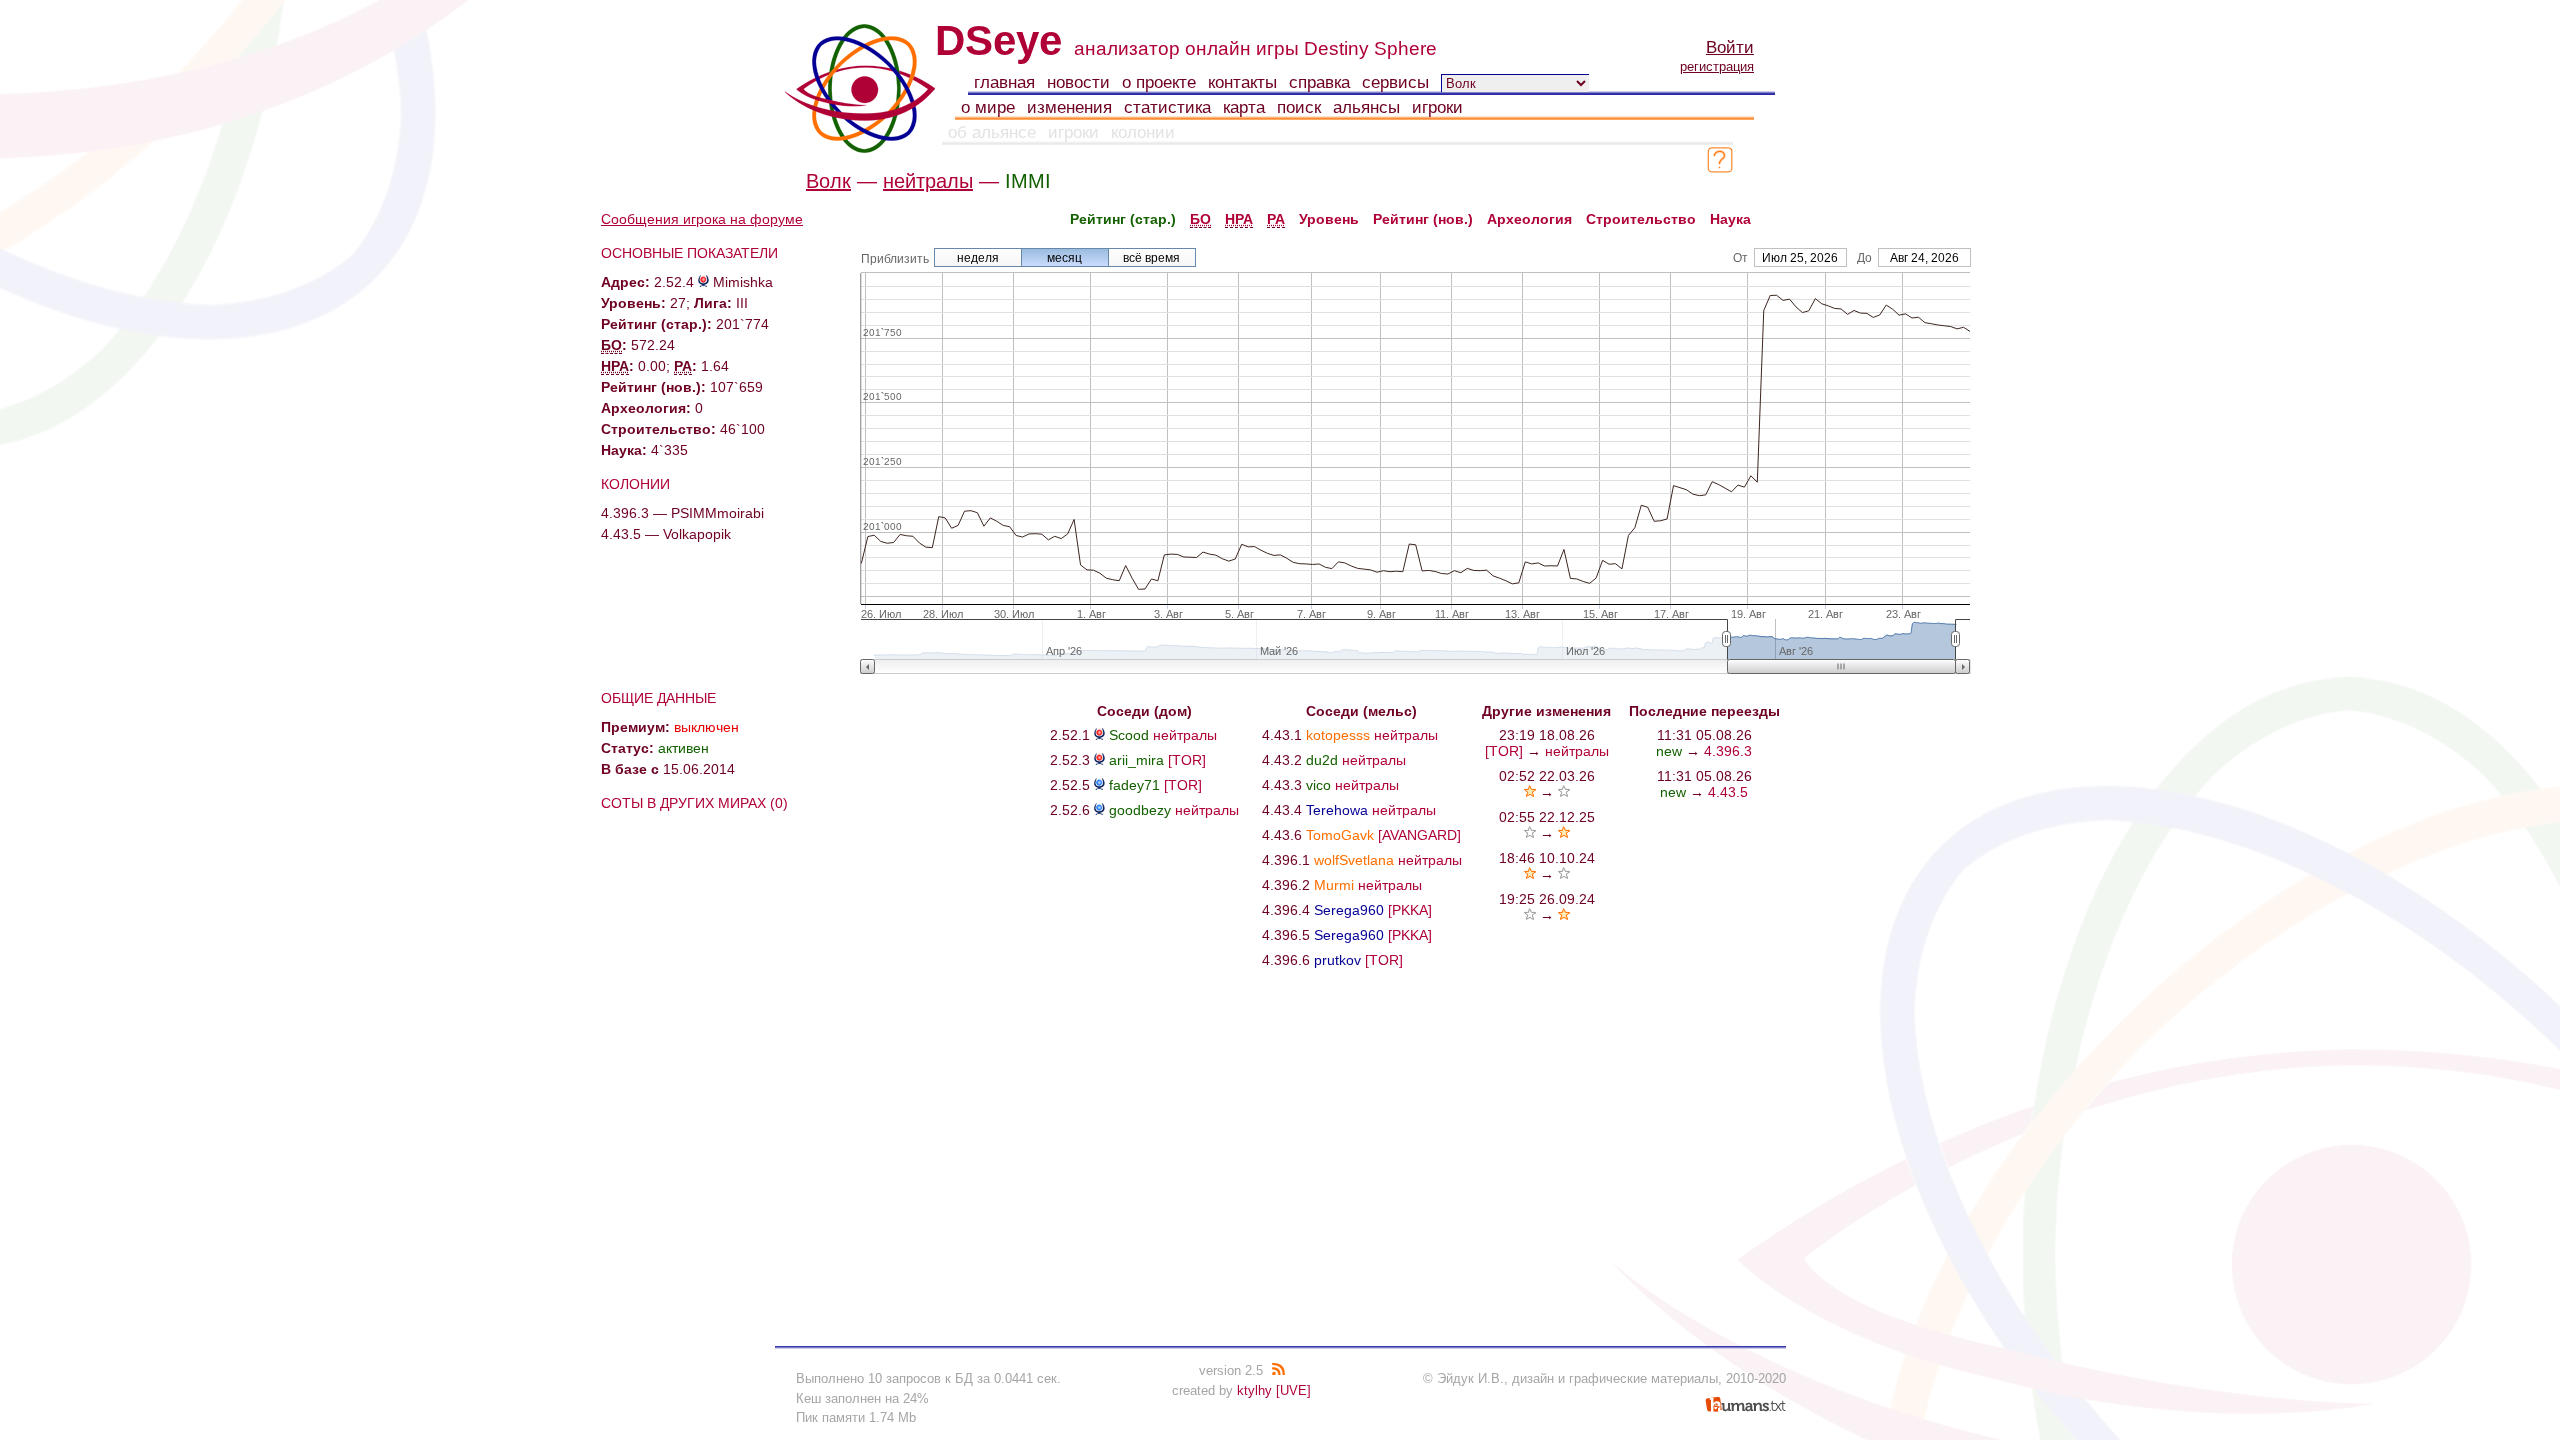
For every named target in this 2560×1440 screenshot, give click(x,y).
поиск (1299, 107)
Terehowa (1337, 810)
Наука (1730, 219)
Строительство (1641, 219)
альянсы (1366, 107)
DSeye (998, 40)
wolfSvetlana (1354, 860)
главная (1004, 82)
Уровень (1329, 219)
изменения (1069, 107)
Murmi (1334, 885)
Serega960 (1349, 910)
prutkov (1337, 960)
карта (1244, 107)
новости (1078, 82)
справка (1319, 82)
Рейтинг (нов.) (1423, 219)
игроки (1437, 107)
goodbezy (1140, 810)
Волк (828, 181)
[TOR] (1187, 760)
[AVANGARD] (1419, 835)
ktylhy (1254, 1390)
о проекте (1159, 82)
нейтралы (928, 181)
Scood (1129, 735)
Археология (1529, 219)
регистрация (1717, 66)
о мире (988, 107)
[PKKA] (1410, 910)
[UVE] (1293, 1390)
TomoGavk (1340, 835)
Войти (1730, 47)
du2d (1322, 760)
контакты (1242, 82)
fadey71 (1134, 785)
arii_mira (1136, 760)
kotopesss (1338, 735)
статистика (1167, 107)
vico (1318, 785)
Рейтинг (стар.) (1123, 219)
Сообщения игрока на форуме (702, 219)
